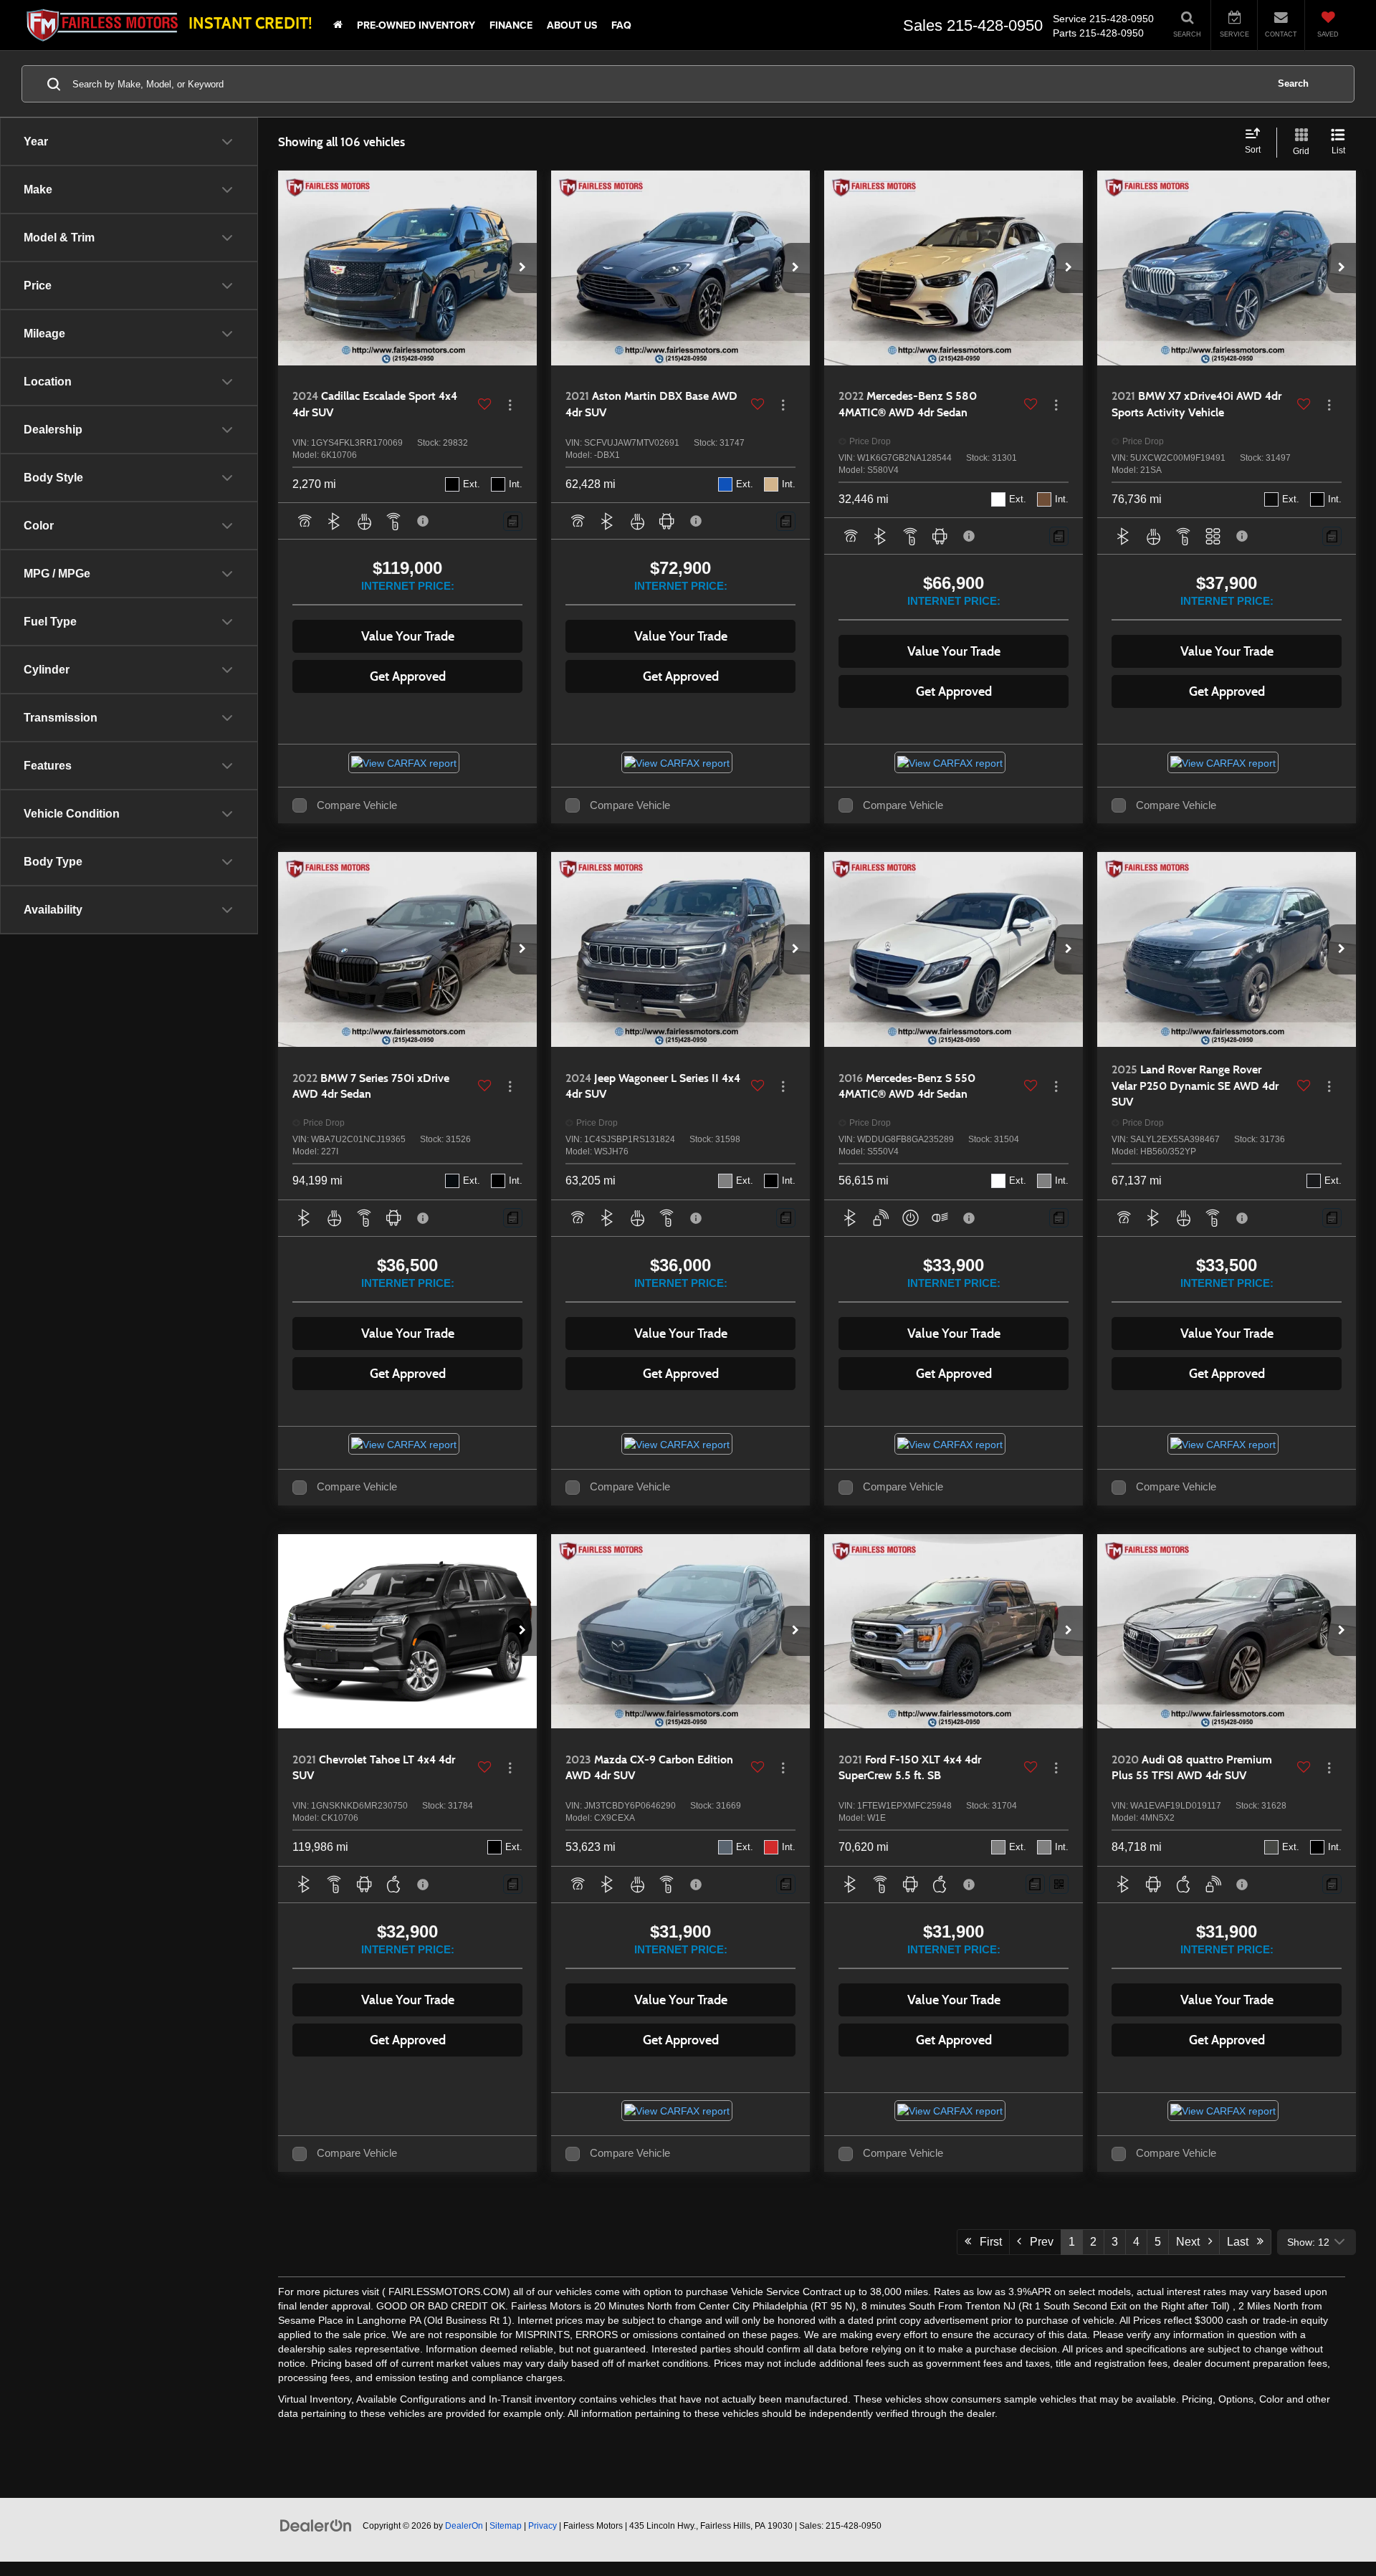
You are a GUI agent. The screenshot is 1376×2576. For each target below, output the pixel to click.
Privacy (543, 2526)
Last (1242, 2242)
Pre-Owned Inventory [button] (416, 25)
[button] (522, 268)
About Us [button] (572, 25)
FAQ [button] (621, 25)
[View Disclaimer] (424, 521)
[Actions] (510, 404)
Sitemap (506, 2526)
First (986, 2242)
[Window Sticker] (1059, 1884)
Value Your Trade (408, 636)
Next (1192, 2242)
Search (1293, 83)
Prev (1037, 2242)
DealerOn (464, 2526)
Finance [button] (511, 25)
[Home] (338, 25)
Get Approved (408, 676)
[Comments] (513, 521)
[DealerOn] (316, 2525)
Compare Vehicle (357, 805)
